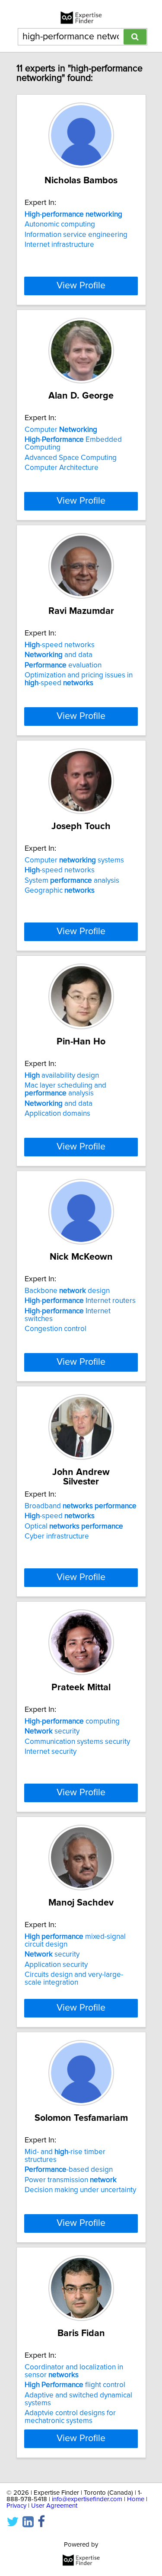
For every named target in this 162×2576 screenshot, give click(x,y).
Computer (61, 430)
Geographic (60, 891)
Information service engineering (76, 235)
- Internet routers (80, 1301)
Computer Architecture (62, 468)
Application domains (57, 1114)
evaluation (63, 665)
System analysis (72, 881)
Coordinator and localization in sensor (74, 2371)
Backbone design (67, 1291)
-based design (69, 2170)
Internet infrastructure (59, 245)
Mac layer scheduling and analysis (65, 1089)
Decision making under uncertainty (80, 2190)
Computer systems (74, 860)
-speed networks (60, 645)
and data (59, 655)
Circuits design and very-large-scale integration (74, 1979)
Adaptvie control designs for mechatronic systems (70, 2417)
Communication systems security (77, 1742)
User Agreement (54, 2506)
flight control (75, 2385)
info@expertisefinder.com (87, 2499)
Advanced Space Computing (71, 458)
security (52, 1731)
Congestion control (56, 1329)
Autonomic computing (60, 224)
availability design (62, 1076)
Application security (56, 1965)
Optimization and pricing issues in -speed (79, 679)
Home (136, 2499)
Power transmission (71, 2180)
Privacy (16, 2506)
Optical (74, 1526)
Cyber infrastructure (57, 1536)
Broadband (81, 1506)
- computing (72, 1721)
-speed (60, 1516)
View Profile (81, 286)
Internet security (51, 1752)
